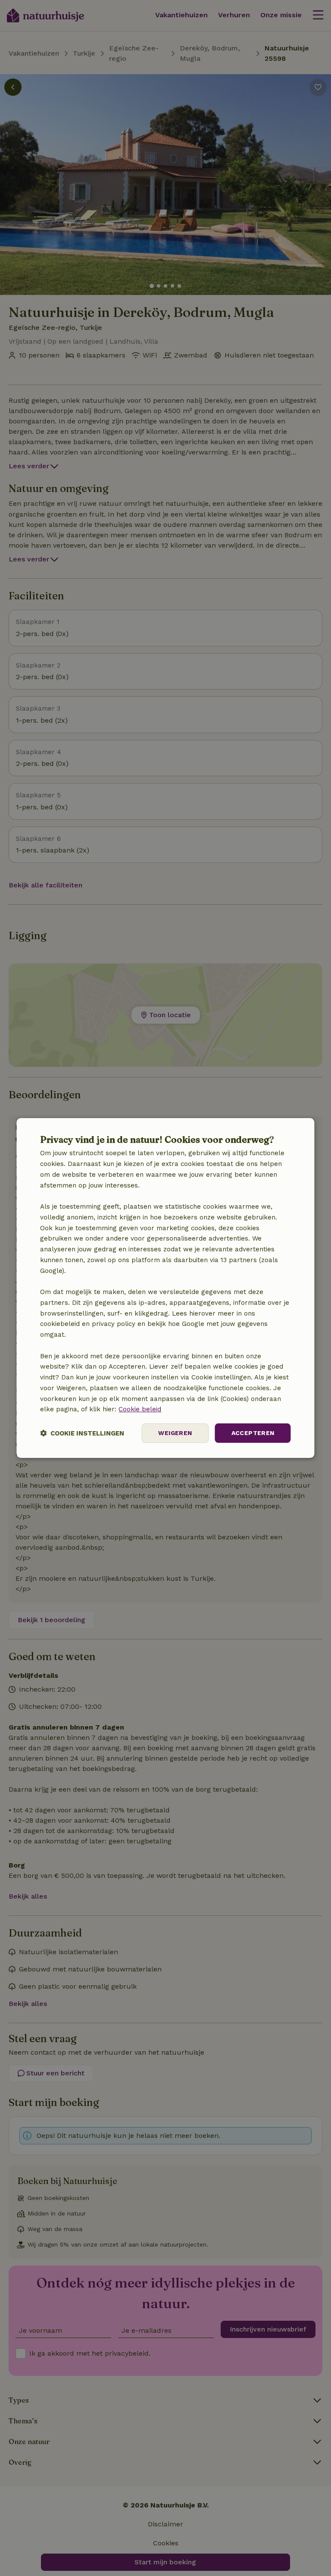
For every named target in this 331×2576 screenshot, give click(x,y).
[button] (82, 1433)
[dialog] (165, 1288)
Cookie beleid (140, 1409)
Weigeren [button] (175, 1433)
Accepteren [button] (253, 1433)
